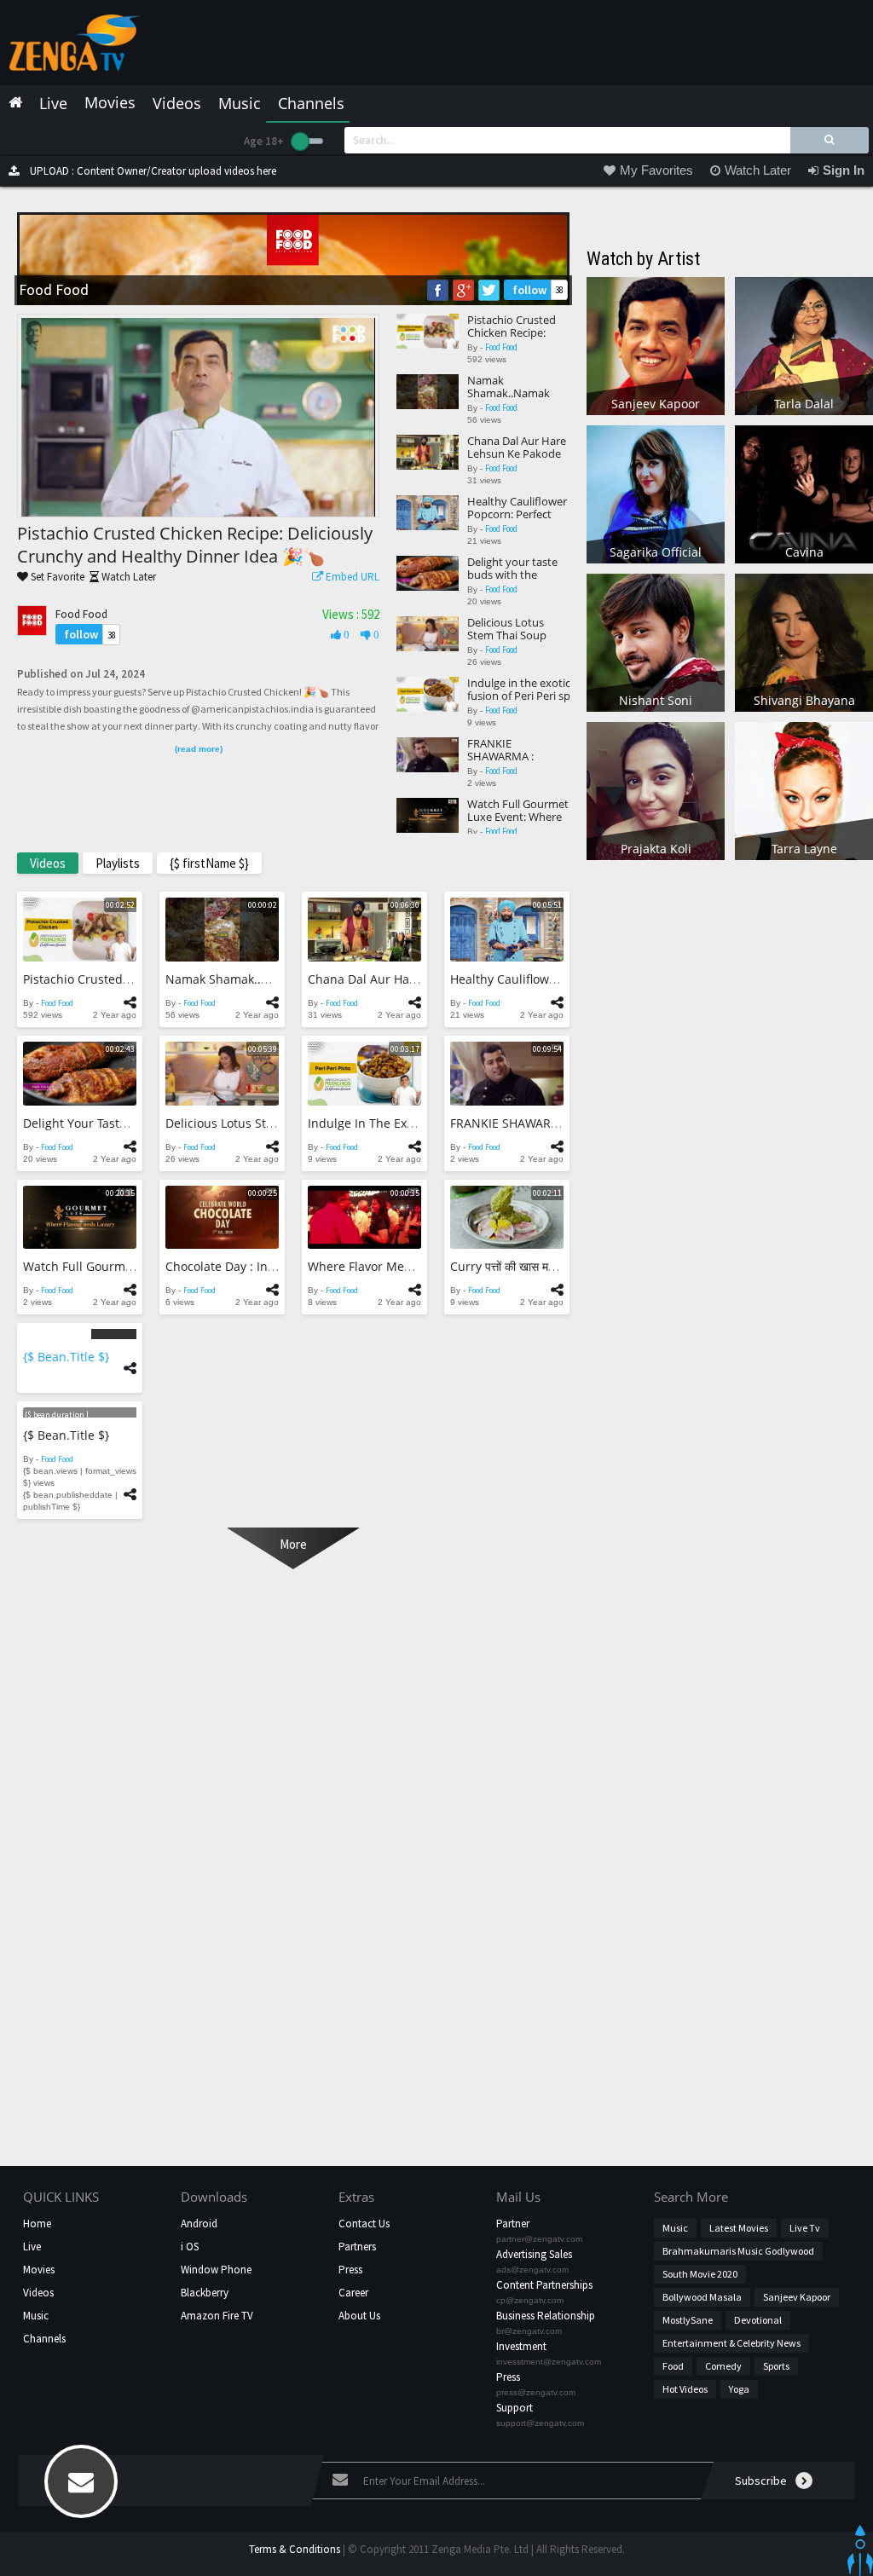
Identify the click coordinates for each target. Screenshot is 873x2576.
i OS (190, 2247)
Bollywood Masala (702, 2297)
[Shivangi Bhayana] (804, 641)
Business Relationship (546, 2316)
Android (199, 2224)
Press (350, 2270)
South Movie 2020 (700, 2274)
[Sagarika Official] (656, 493)
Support (515, 2408)
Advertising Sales (534, 2254)
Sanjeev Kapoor (797, 2297)
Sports (776, 2366)
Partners (357, 2247)
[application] (198, 417)
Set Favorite (56, 577)
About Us (359, 2316)
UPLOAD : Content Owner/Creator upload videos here (152, 171)
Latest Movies (739, 2228)
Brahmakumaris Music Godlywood (738, 2251)
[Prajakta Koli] (656, 790)
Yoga (739, 2389)
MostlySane (688, 2320)
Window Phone (216, 2270)
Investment (521, 2346)
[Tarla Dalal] (804, 345)
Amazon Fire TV (217, 2316)
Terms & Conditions (295, 2549)
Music (36, 2316)
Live (32, 2247)
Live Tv (805, 2228)
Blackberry (205, 2293)
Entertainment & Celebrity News (731, 2343)
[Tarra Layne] (804, 790)
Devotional (758, 2320)
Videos (38, 2293)
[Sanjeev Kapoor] (656, 345)
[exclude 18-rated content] (307, 141)
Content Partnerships (544, 2285)
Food (673, 2366)
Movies (39, 2270)
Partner (513, 2224)
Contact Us (364, 2224)
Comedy (723, 2366)
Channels (44, 2339)
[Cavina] (804, 493)
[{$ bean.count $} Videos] (80, 1334)
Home (37, 2224)
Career (353, 2293)
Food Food (81, 614)
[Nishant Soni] (656, 641)
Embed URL (351, 577)
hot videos (685, 2389)
